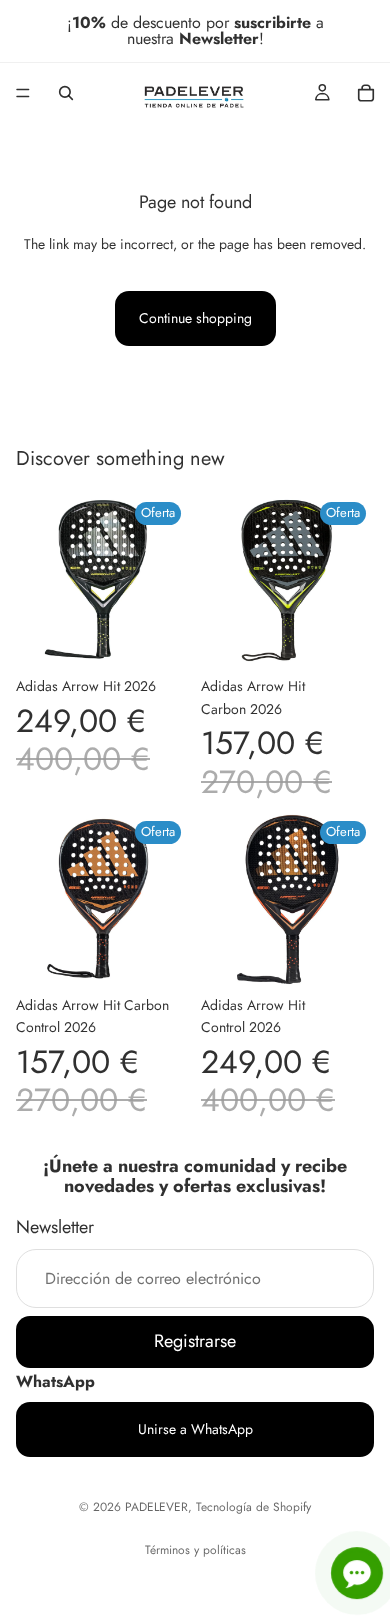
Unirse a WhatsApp (195, 1429)
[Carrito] (366, 93)
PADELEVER (156, 1507)
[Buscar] (66, 93)
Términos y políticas (195, 1550)
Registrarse (195, 1341)
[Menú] (23, 93)
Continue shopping (195, 318)
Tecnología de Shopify (253, 1507)
